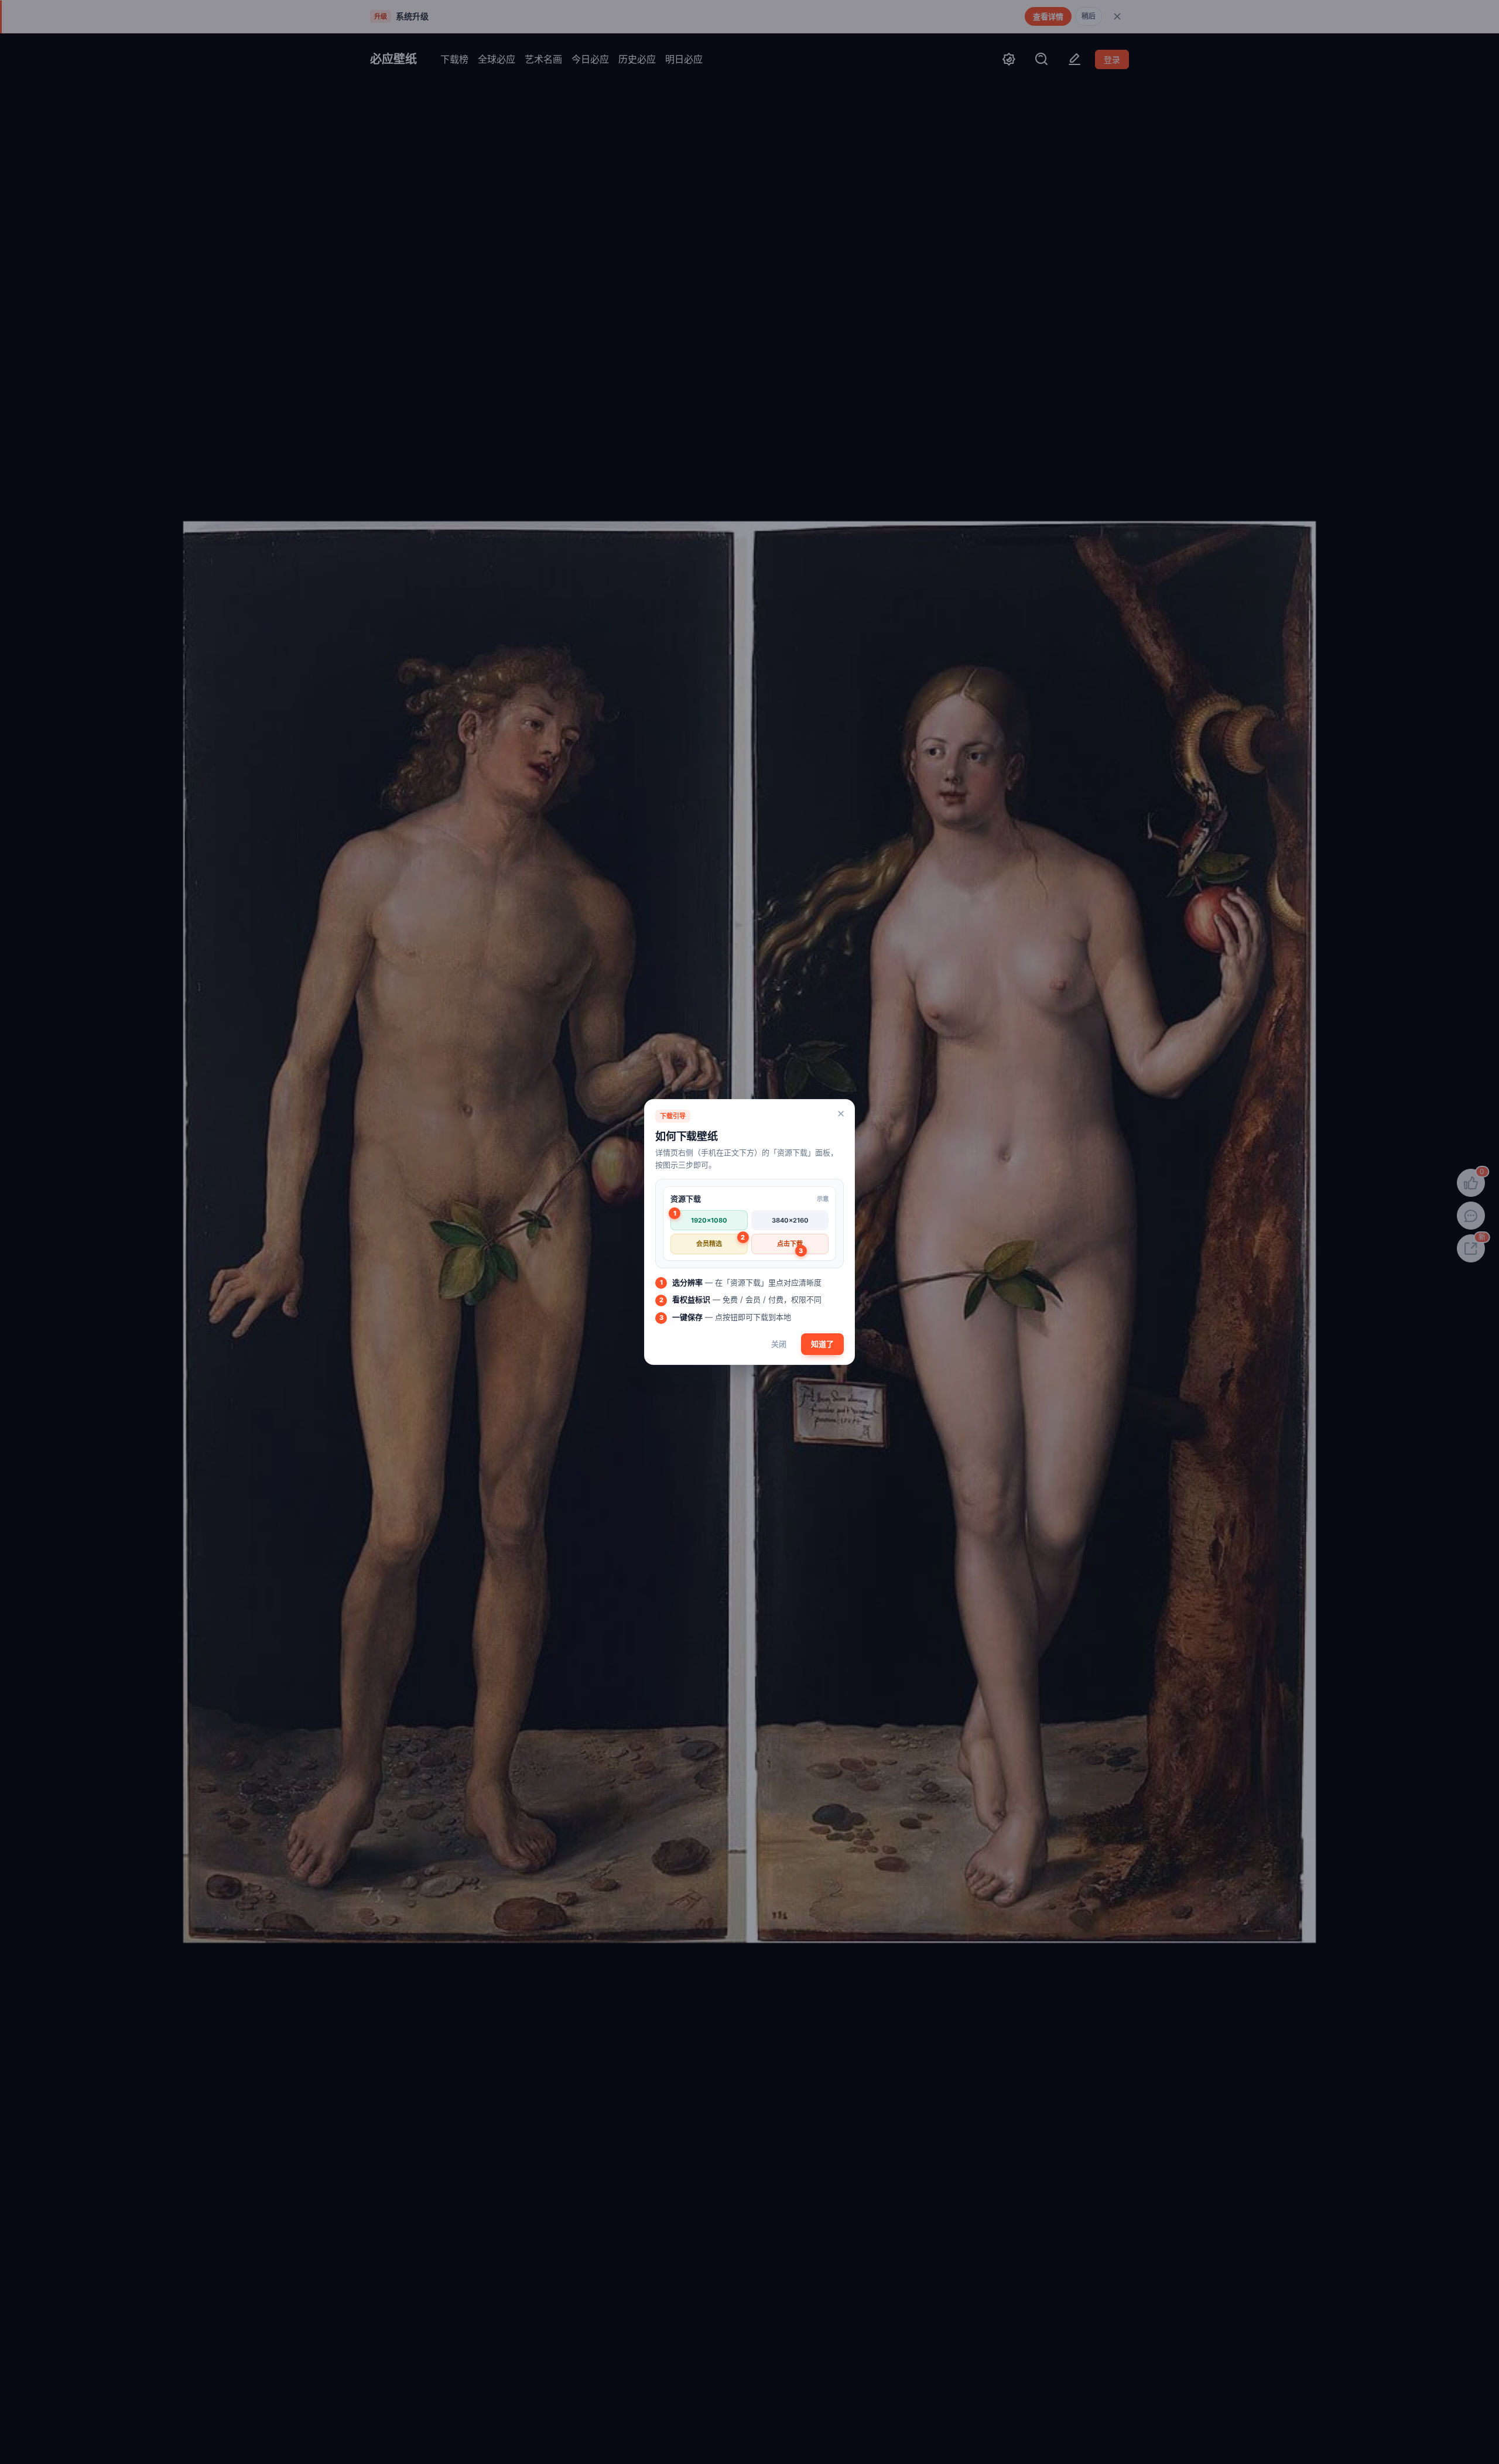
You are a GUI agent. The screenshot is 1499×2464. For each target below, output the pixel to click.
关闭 (779, 1344)
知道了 (822, 1344)
